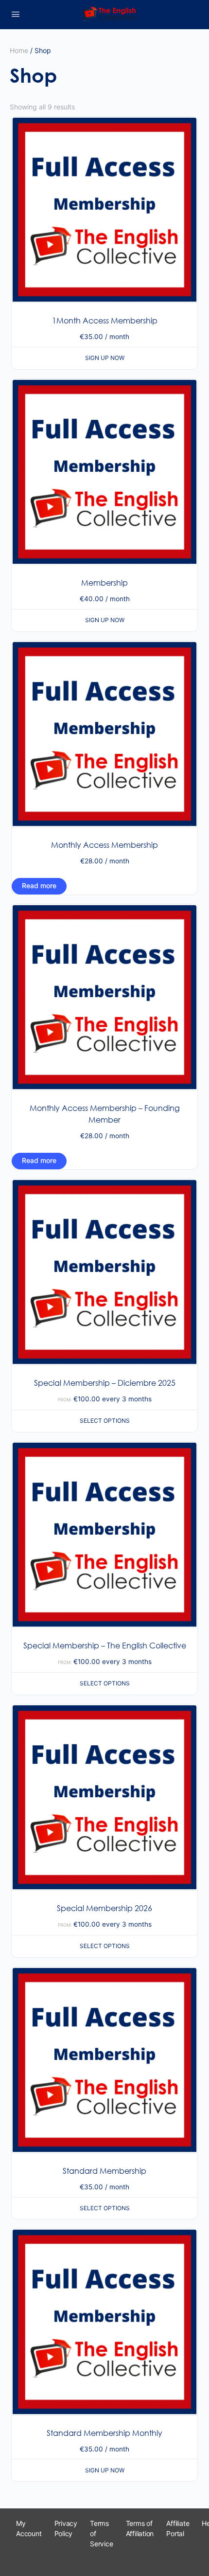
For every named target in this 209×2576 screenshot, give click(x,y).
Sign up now (105, 358)
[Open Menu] (16, 14)
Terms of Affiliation (140, 2528)
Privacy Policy (66, 2528)
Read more (39, 885)
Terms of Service (102, 2533)
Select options (105, 1421)
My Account (29, 2528)
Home (19, 50)
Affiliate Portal (178, 2528)
